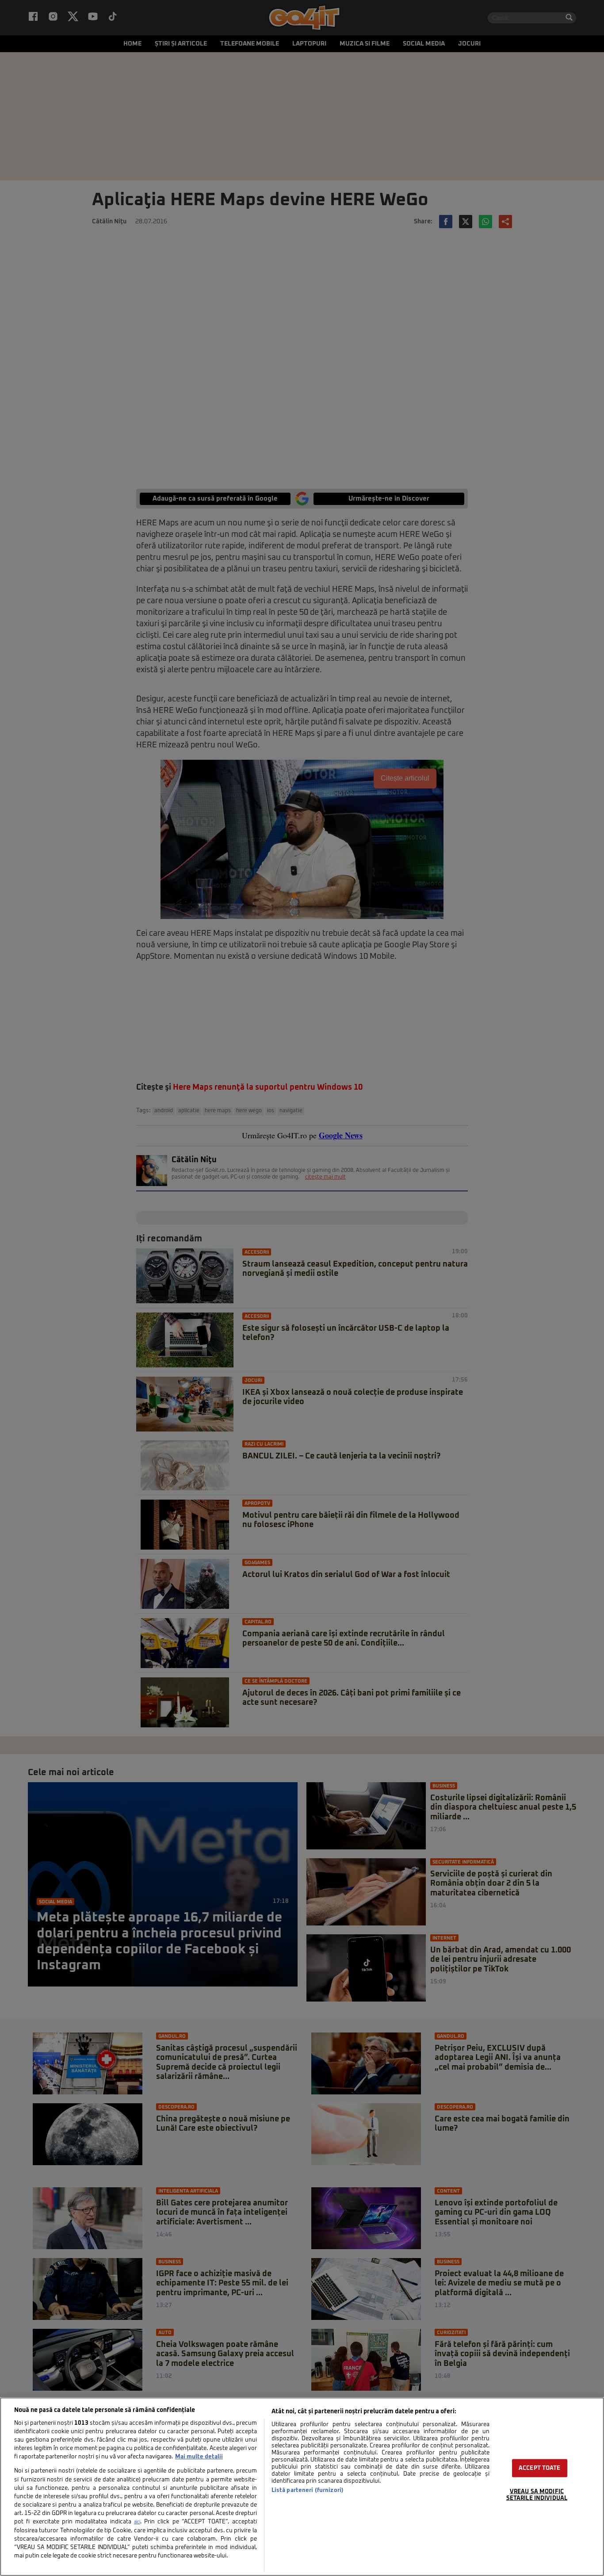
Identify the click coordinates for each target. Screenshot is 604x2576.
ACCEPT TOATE (540, 2468)
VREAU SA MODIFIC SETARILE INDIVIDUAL (537, 2495)
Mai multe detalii (199, 2457)
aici (137, 2522)
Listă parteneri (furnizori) (308, 2490)
